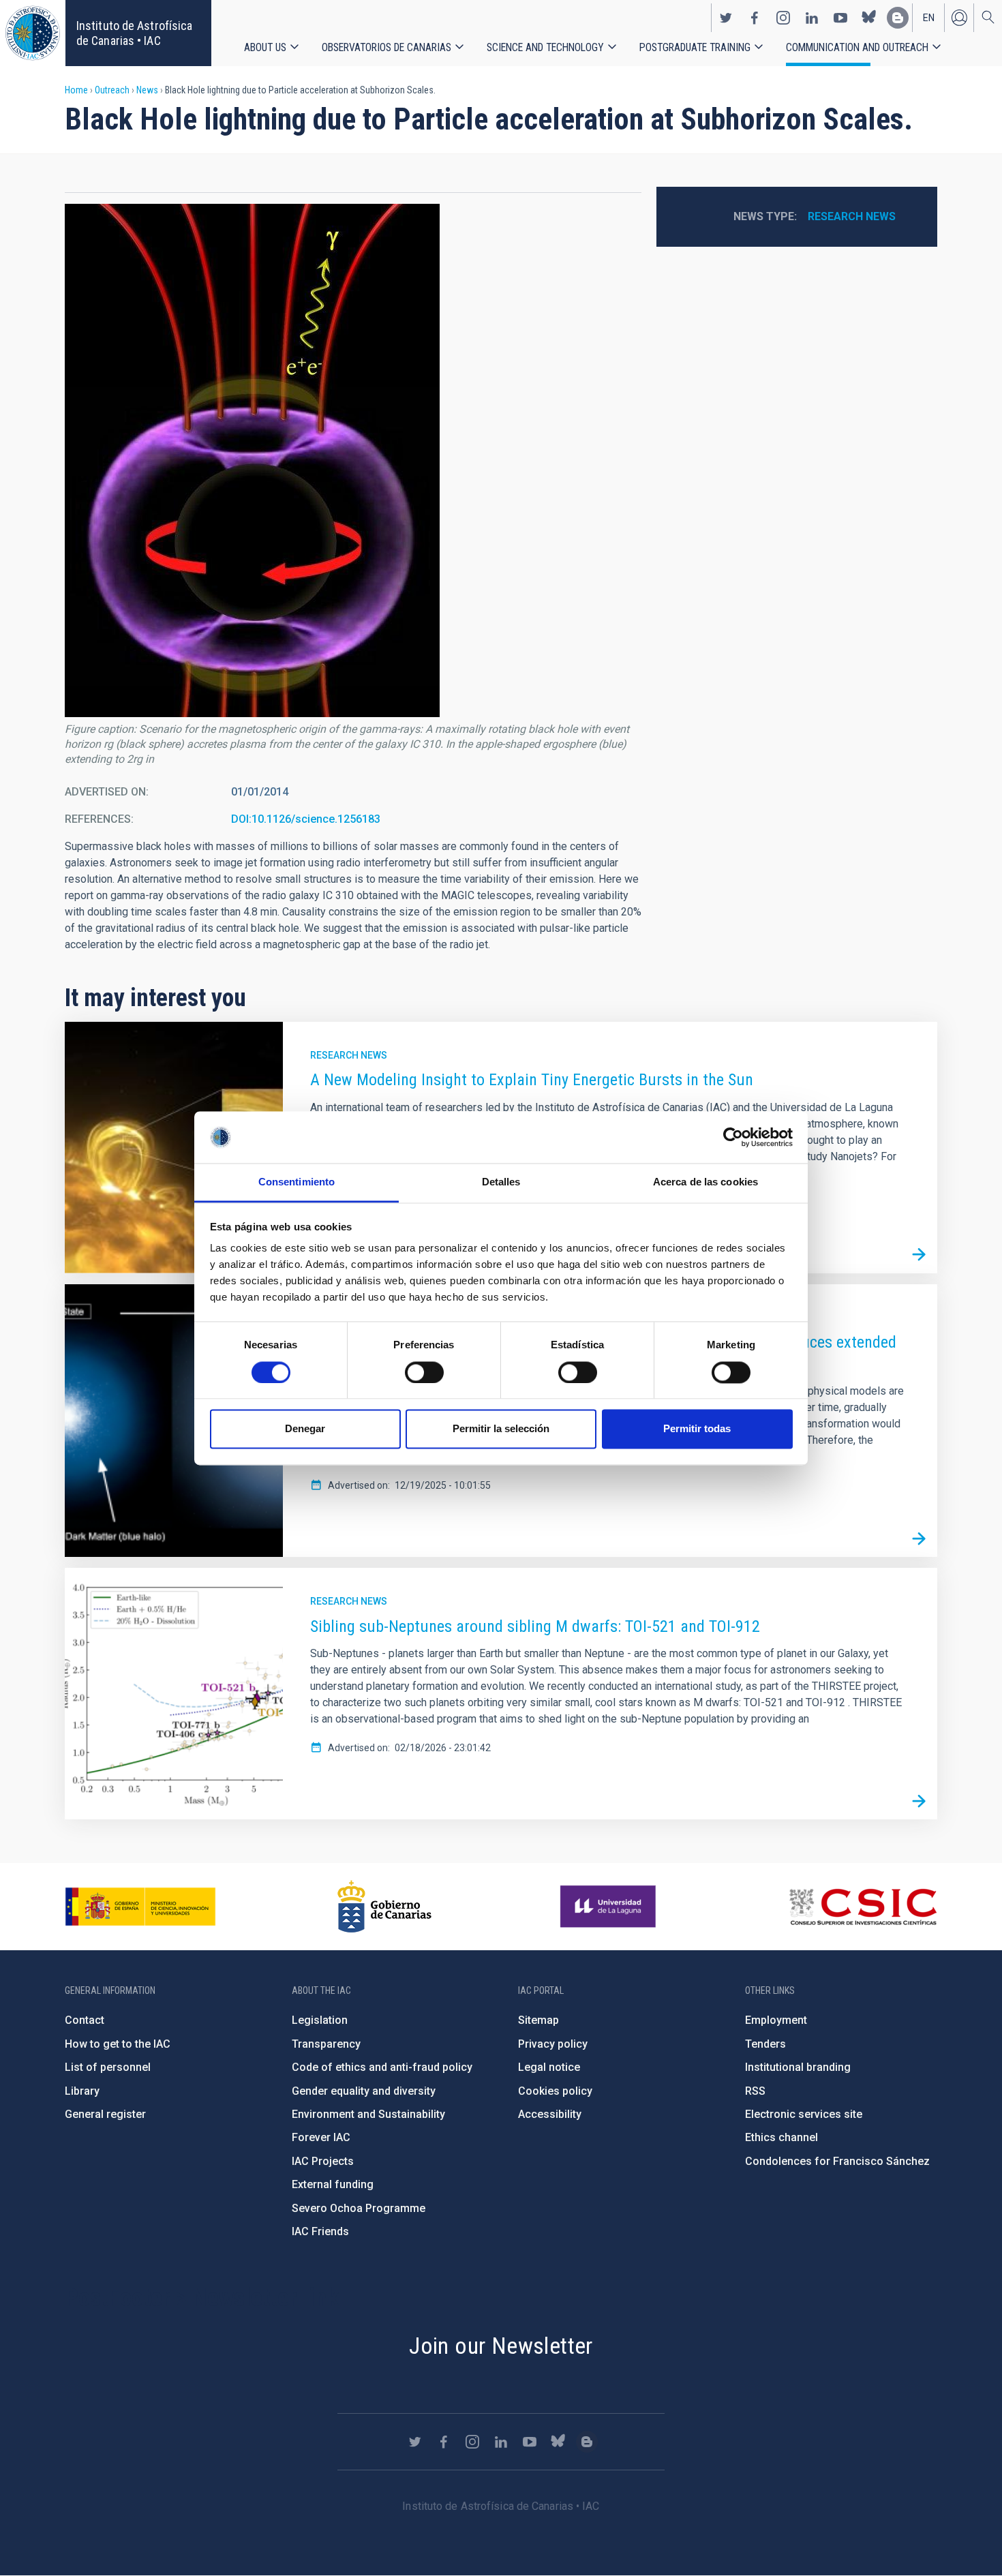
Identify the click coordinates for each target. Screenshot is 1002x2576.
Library (82, 2091)
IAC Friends (320, 2231)
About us (265, 47)
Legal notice (549, 2067)
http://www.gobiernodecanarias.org (384, 1907)
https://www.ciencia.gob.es (140, 1907)
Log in (959, 18)
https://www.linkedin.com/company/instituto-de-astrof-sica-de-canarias (812, 18)
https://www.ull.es (610, 1907)
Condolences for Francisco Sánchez (837, 2161)
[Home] (33, 33)
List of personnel (108, 2067)
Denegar (305, 1429)
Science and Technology (545, 47)
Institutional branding (798, 2067)
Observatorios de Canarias (386, 47)
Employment (776, 2020)
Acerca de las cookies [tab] (705, 1182)
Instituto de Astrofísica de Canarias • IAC (134, 33)
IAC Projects (323, 2161)
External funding (333, 2184)
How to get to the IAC (118, 2044)
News (147, 90)
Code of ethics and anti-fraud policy (382, 2067)
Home (76, 90)
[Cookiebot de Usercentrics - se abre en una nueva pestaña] (733, 1137)
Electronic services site (804, 2114)
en (929, 18)
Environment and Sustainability (368, 2114)
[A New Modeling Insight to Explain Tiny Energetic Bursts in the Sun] (919, 1255)
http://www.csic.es (863, 1907)
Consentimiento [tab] (297, 1182)
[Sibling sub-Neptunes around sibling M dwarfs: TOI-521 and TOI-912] (919, 1801)
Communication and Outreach (857, 47)
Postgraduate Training (695, 47)
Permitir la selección (501, 1429)
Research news (852, 216)
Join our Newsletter (501, 2346)
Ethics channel (781, 2137)
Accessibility (550, 2114)
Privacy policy (553, 2044)
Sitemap (538, 2020)
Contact (85, 2020)
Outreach (112, 90)
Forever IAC (321, 2137)
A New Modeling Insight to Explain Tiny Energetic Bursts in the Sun (532, 1080)
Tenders (765, 2044)
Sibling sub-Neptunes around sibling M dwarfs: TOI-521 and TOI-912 (535, 1626)
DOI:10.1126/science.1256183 (306, 819)
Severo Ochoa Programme (359, 2208)
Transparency (326, 2044)
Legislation (320, 2020)
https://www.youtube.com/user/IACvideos (840, 18)
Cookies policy (555, 2091)
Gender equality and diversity (364, 2091)
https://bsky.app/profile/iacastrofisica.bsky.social (869, 18)
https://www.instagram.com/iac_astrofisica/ (783, 18)
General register (105, 2114)
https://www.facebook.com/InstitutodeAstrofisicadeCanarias (755, 18)
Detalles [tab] (501, 1182)
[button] (252, 460)
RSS (755, 2091)
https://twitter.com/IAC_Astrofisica (726, 18)
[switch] (424, 1372)
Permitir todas (697, 1429)
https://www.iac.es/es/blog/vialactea (898, 18)
